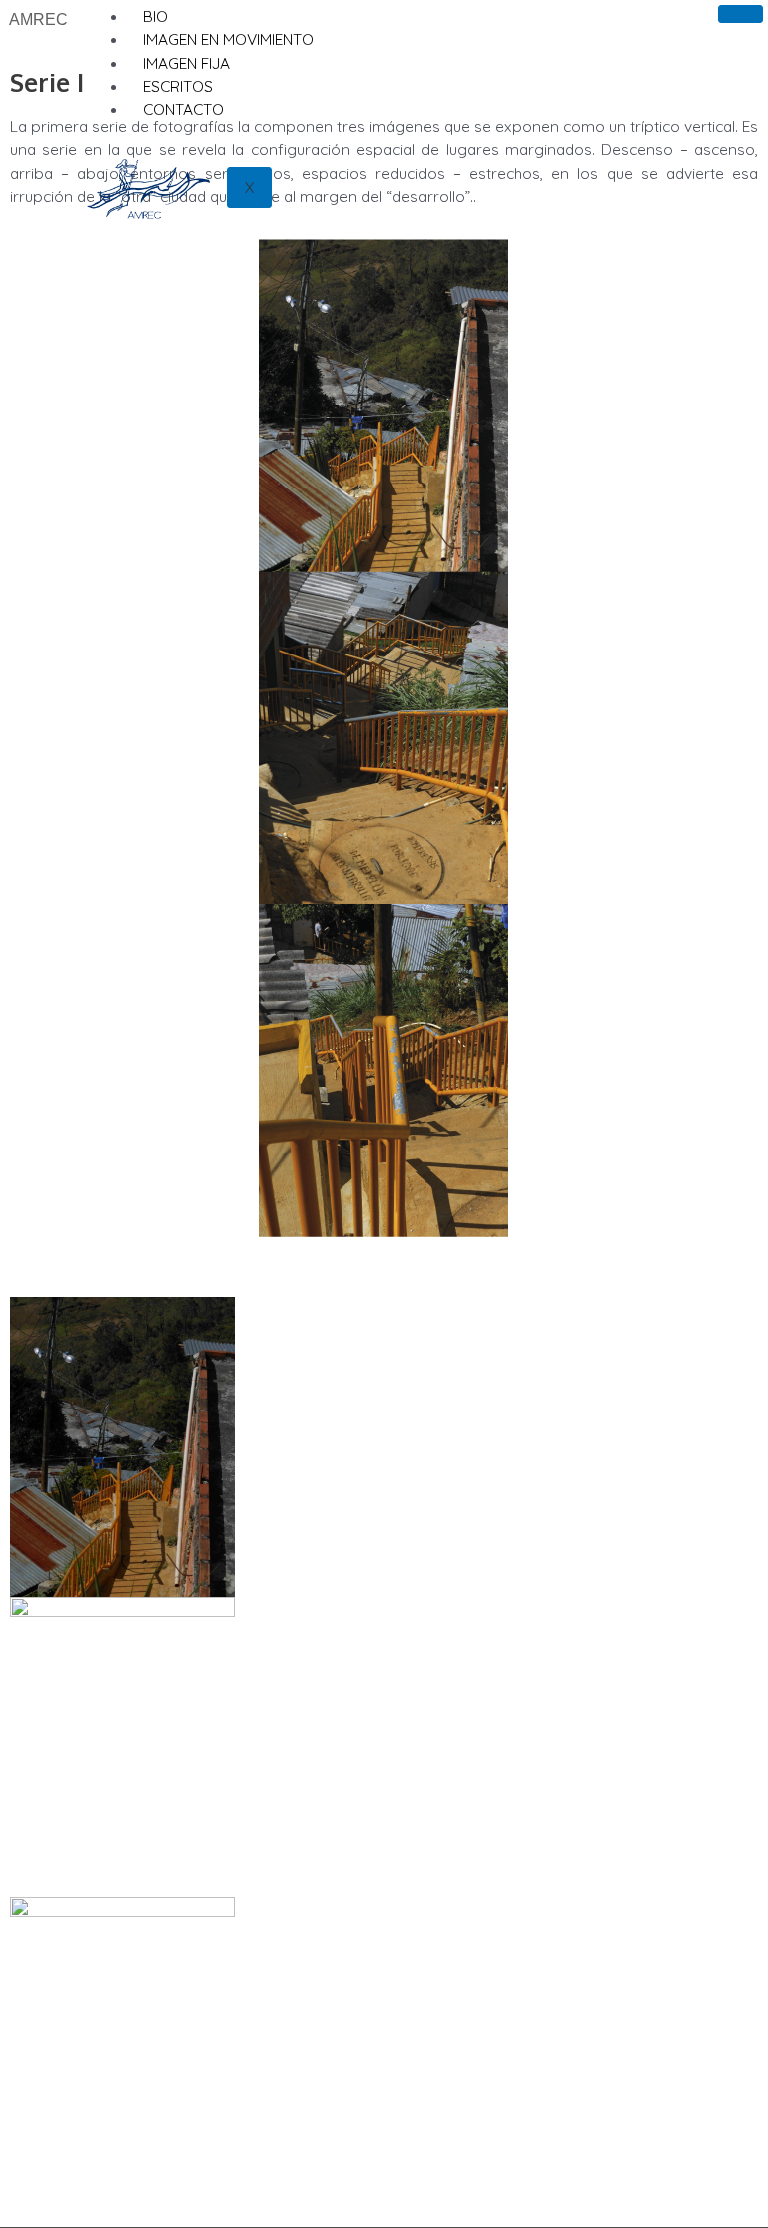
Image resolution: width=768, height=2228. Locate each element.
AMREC (38, 19)
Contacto (183, 109)
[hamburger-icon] (740, 14)
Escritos (178, 86)
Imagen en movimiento (228, 39)
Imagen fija (186, 63)
